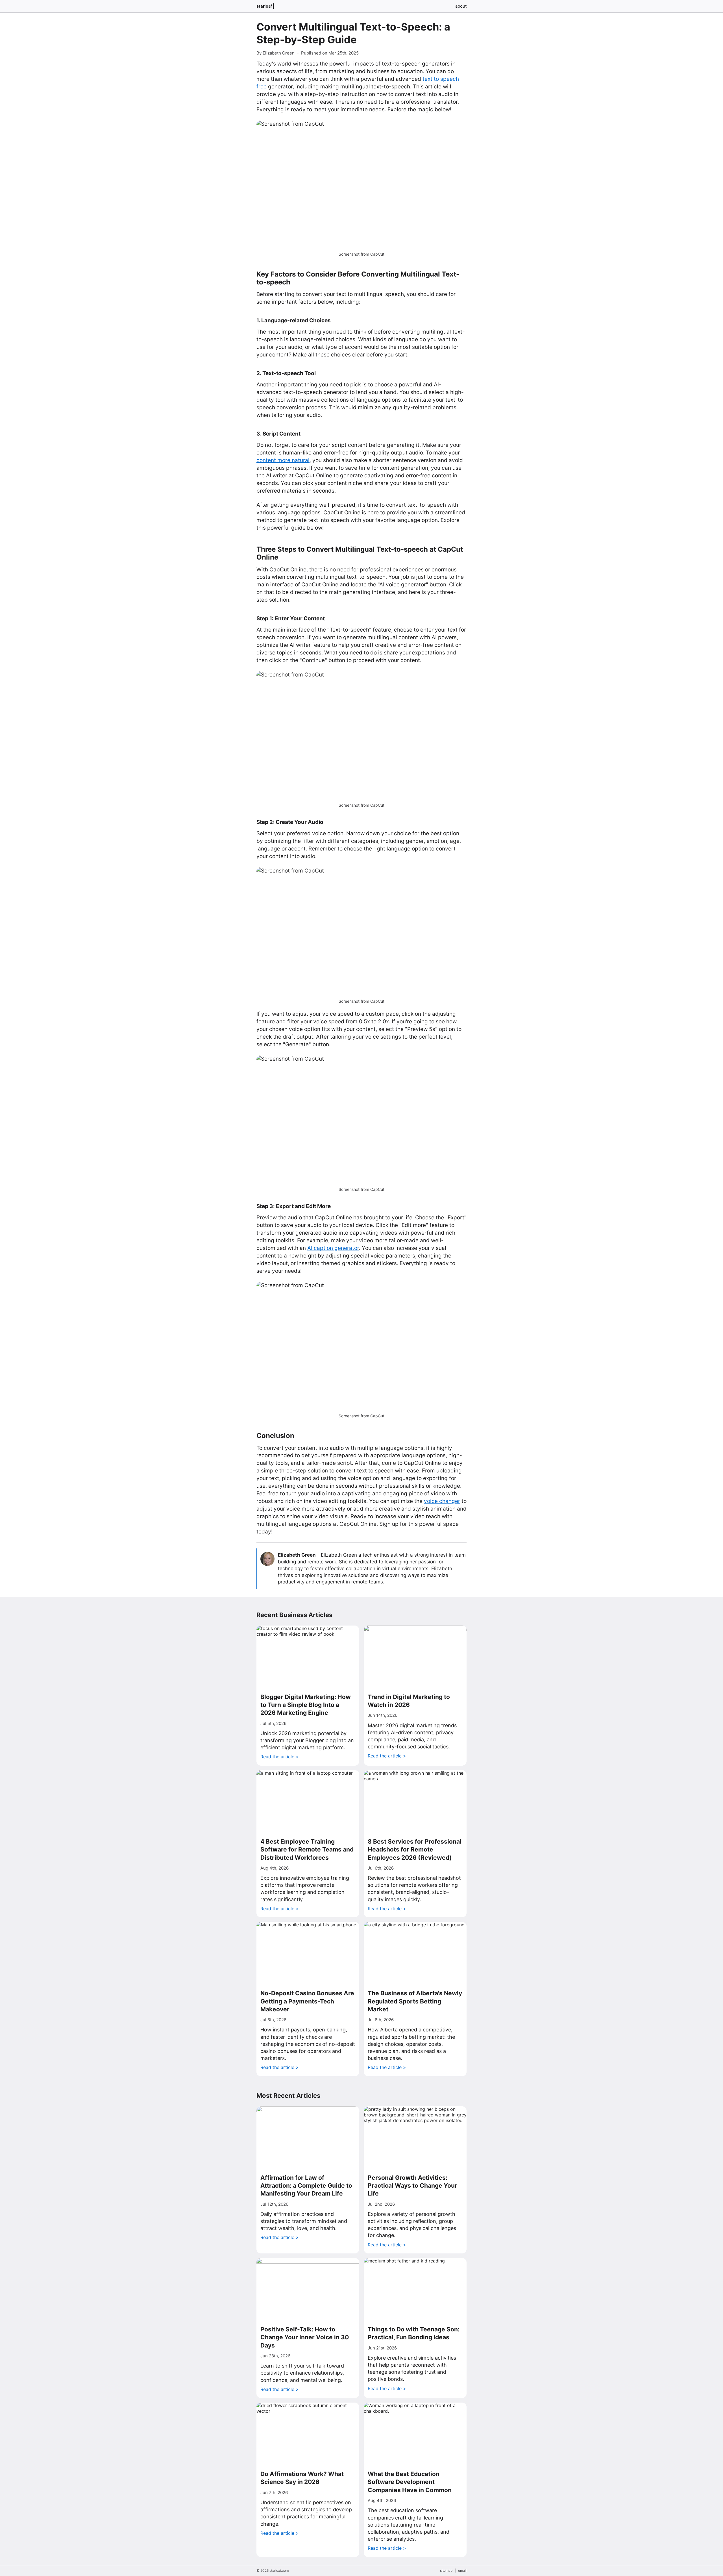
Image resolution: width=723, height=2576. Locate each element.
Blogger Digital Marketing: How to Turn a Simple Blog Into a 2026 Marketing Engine (306, 1705)
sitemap (446, 2570)
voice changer (442, 1501)
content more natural (283, 460)
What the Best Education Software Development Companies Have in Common (410, 2482)
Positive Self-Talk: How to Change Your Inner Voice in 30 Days (305, 2337)
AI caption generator (333, 1248)
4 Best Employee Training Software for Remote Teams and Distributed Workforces (307, 1850)
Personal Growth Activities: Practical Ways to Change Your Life (412, 2186)
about (461, 6)
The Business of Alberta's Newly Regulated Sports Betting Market (415, 2001)
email (462, 2570)
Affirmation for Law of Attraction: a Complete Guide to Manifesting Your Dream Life (306, 2186)
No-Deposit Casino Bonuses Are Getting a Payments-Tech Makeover (307, 2001)
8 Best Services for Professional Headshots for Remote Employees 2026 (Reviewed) (415, 1850)
